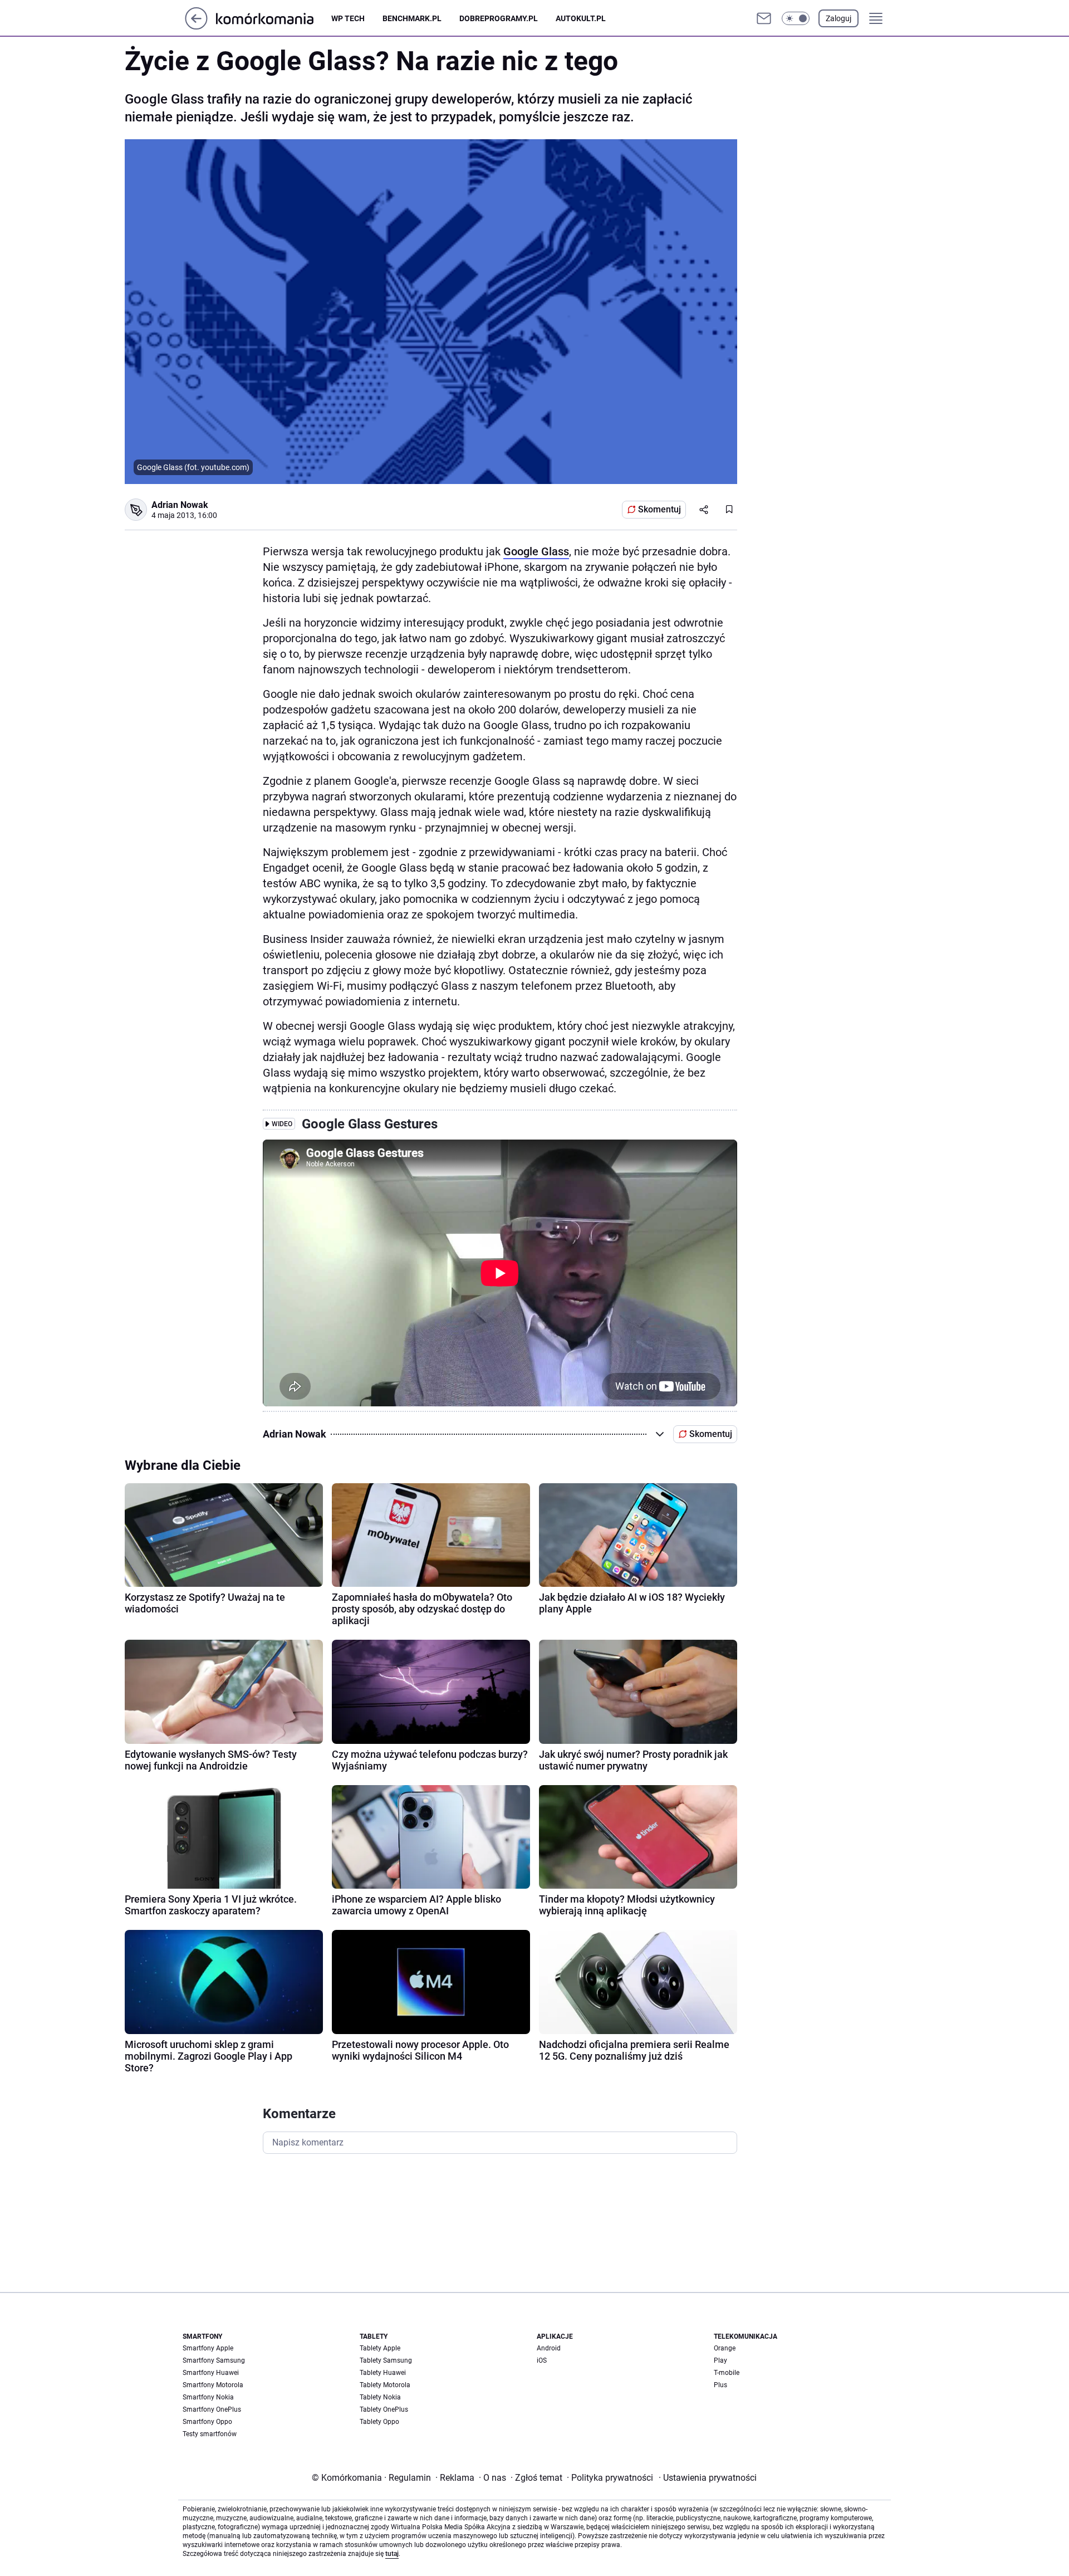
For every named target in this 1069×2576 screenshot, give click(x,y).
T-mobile (727, 2373)
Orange (725, 2348)
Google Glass (536, 551)
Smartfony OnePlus (212, 2409)
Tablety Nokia (380, 2397)
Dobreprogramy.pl (499, 18)
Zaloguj (838, 18)
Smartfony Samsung (214, 2360)
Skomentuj (659, 509)
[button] (796, 18)
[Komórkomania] (274, 18)
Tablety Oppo (379, 2422)
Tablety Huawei (383, 2373)
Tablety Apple (380, 2348)
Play (720, 2360)
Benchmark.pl (412, 18)
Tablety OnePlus (384, 2409)
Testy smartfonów (210, 2434)
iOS (542, 2360)
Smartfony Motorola (213, 2385)
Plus (720, 2385)
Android (549, 2348)
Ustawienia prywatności (708, 2478)
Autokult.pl (581, 18)
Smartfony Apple (208, 2348)
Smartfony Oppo (207, 2422)
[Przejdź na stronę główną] (196, 26)
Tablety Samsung (386, 2360)
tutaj (392, 2554)
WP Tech (348, 18)
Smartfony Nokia (208, 2397)
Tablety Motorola (385, 2385)
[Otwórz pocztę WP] (764, 18)
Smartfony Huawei (211, 2373)
